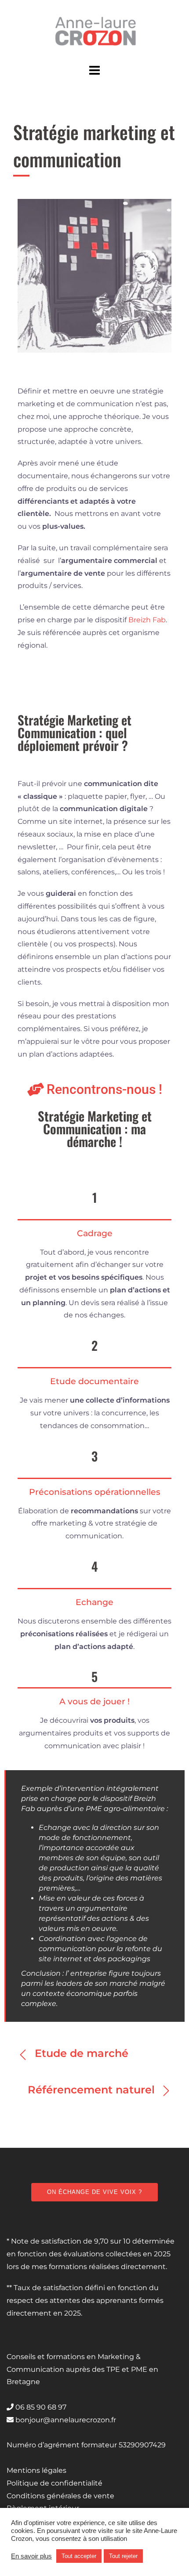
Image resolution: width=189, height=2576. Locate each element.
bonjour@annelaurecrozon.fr (65, 2420)
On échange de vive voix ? (94, 2192)
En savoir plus (31, 2556)
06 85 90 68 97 (40, 2407)
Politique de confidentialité (55, 2483)
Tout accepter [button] (79, 2556)
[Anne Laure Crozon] (94, 30)
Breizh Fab (147, 620)
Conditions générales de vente (60, 2496)
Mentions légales (36, 2470)
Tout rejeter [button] (123, 2556)
